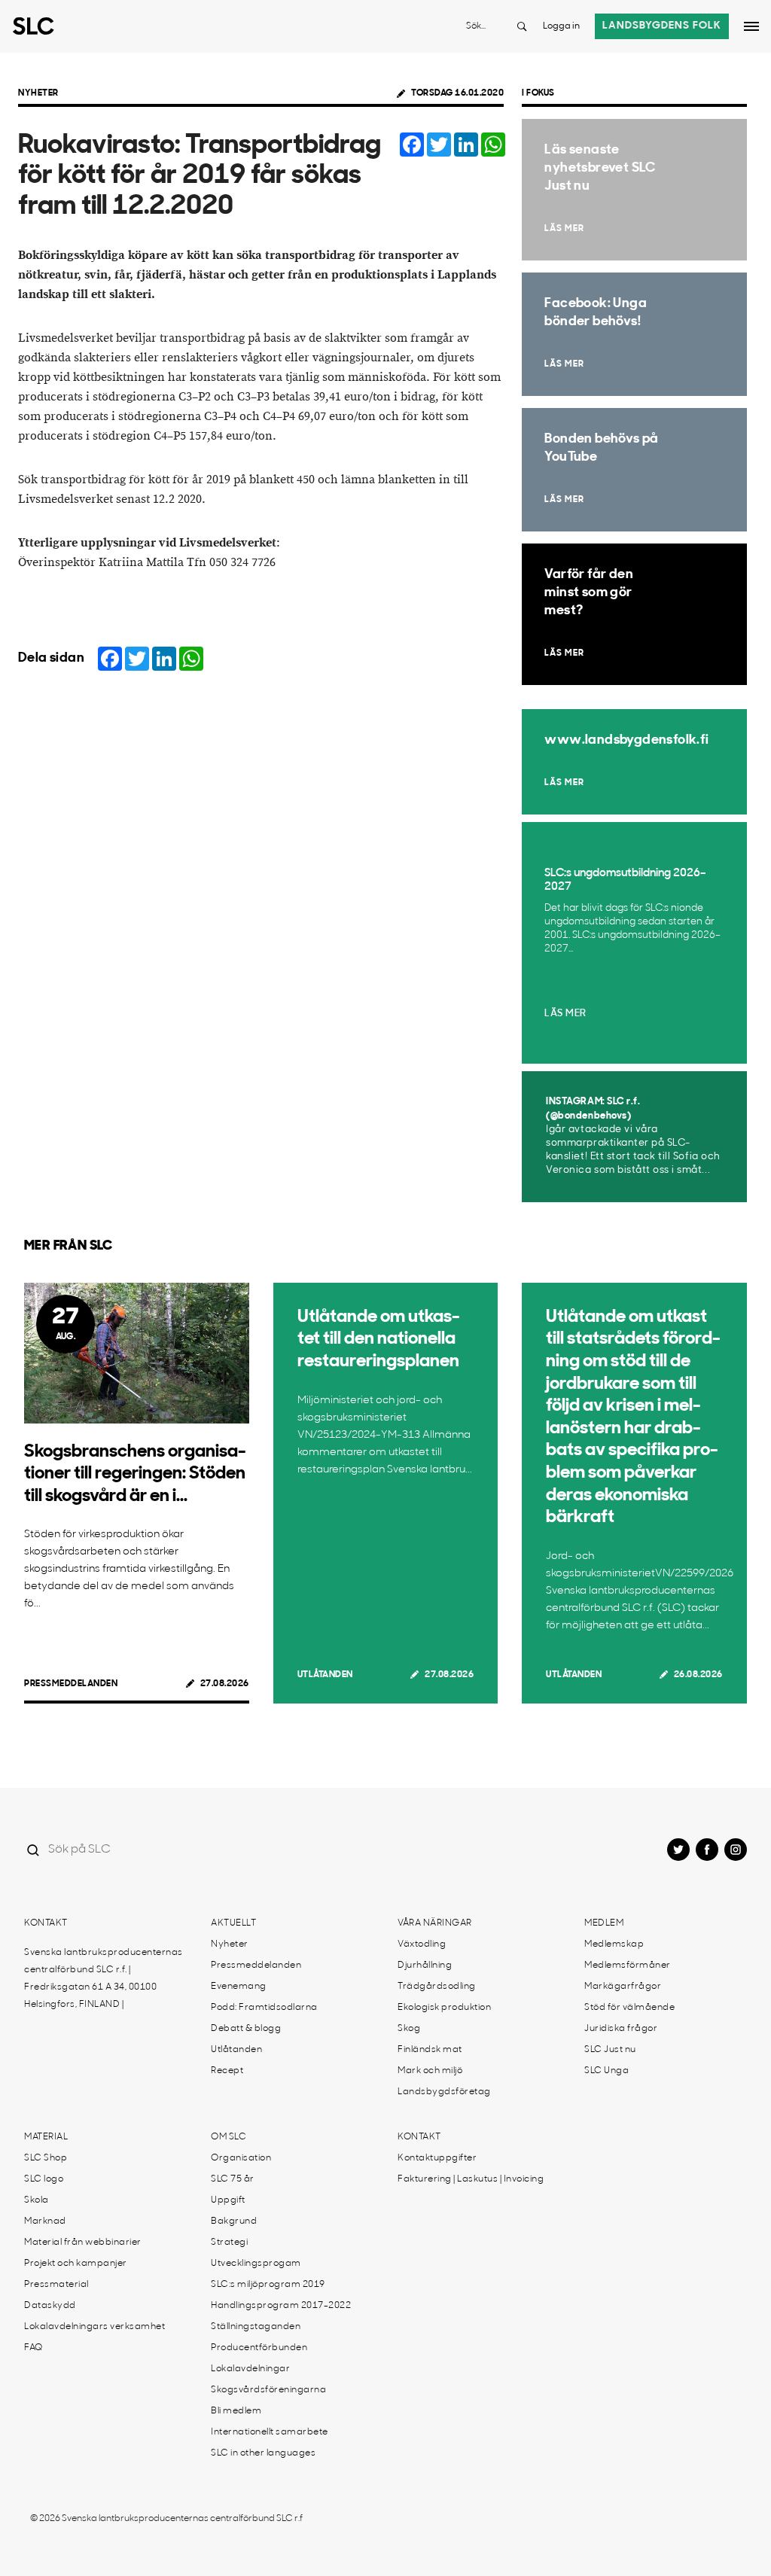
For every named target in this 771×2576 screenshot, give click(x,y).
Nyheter (38, 93)
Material (46, 2137)
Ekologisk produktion (444, 2008)
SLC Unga (606, 2071)
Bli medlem (236, 2411)
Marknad (45, 2221)
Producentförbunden (259, 2348)
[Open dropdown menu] (751, 26)
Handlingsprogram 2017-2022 (281, 2306)
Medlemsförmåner (628, 1965)
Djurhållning (425, 1965)
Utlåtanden (325, 1675)
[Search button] (522, 26)
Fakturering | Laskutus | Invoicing (471, 2179)
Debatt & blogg (246, 2029)
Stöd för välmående (629, 2008)
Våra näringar (435, 1923)
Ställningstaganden (256, 2327)
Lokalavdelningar (250, 2369)
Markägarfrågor (623, 1987)
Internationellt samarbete (270, 2432)
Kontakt (46, 1923)
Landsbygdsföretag (444, 2092)
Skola (37, 2200)
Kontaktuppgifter (437, 2158)
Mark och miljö (430, 2071)
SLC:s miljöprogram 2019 (268, 2285)
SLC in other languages (263, 2453)
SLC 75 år (233, 2179)
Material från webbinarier (83, 2243)
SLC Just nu (610, 2050)
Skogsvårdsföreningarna (268, 2390)
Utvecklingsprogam (256, 2264)
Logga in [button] (561, 26)
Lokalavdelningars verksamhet (94, 2327)
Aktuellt (233, 1923)
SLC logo (44, 2179)
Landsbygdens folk (662, 26)
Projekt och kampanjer (76, 2264)
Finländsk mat (430, 2050)
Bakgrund (234, 2221)
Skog (409, 2029)
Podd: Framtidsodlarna (264, 2008)
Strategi (229, 2243)
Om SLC (229, 2137)
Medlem (604, 1923)
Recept (227, 2071)
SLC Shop (46, 2158)
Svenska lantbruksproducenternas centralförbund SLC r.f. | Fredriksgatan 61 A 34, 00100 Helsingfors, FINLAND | (104, 1979)
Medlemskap (614, 1944)
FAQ (34, 2348)
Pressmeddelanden (71, 1684)
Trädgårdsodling (437, 1987)
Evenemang (239, 1987)
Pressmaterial (56, 2285)
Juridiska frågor (621, 2029)
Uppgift (228, 2200)
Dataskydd (50, 2306)
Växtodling (422, 1944)
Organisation (241, 2158)
